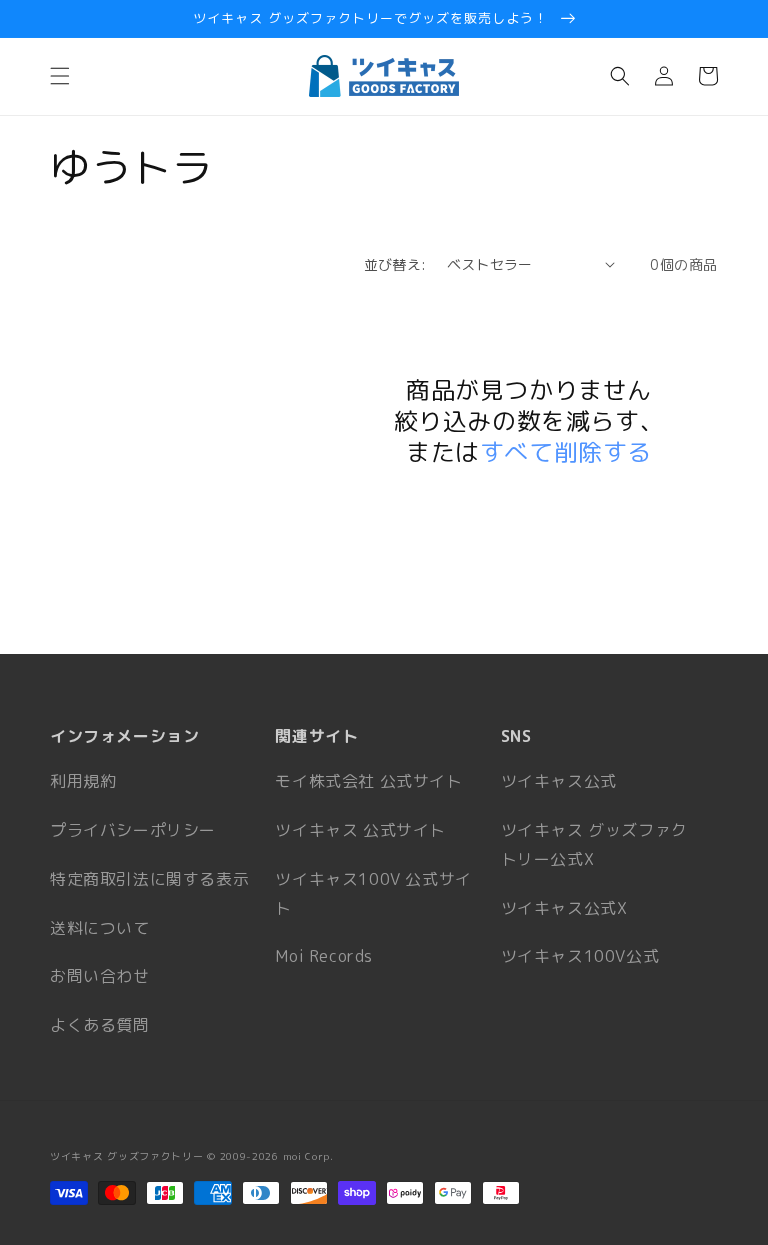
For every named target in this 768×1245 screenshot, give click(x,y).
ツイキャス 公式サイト (360, 830)
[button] (60, 76)
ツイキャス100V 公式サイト (373, 893)
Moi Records (324, 956)
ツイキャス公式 (559, 781)
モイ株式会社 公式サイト (368, 781)
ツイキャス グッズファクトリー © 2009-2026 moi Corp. (192, 1156)
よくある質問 (100, 1025)
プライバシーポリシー (133, 830)
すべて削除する (566, 452)
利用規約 (83, 781)
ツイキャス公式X (564, 908)
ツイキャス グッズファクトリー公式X (594, 844)
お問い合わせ (100, 976)
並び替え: (395, 264)
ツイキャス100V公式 (580, 956)
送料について (100, 928)
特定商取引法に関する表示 (149, 879)
